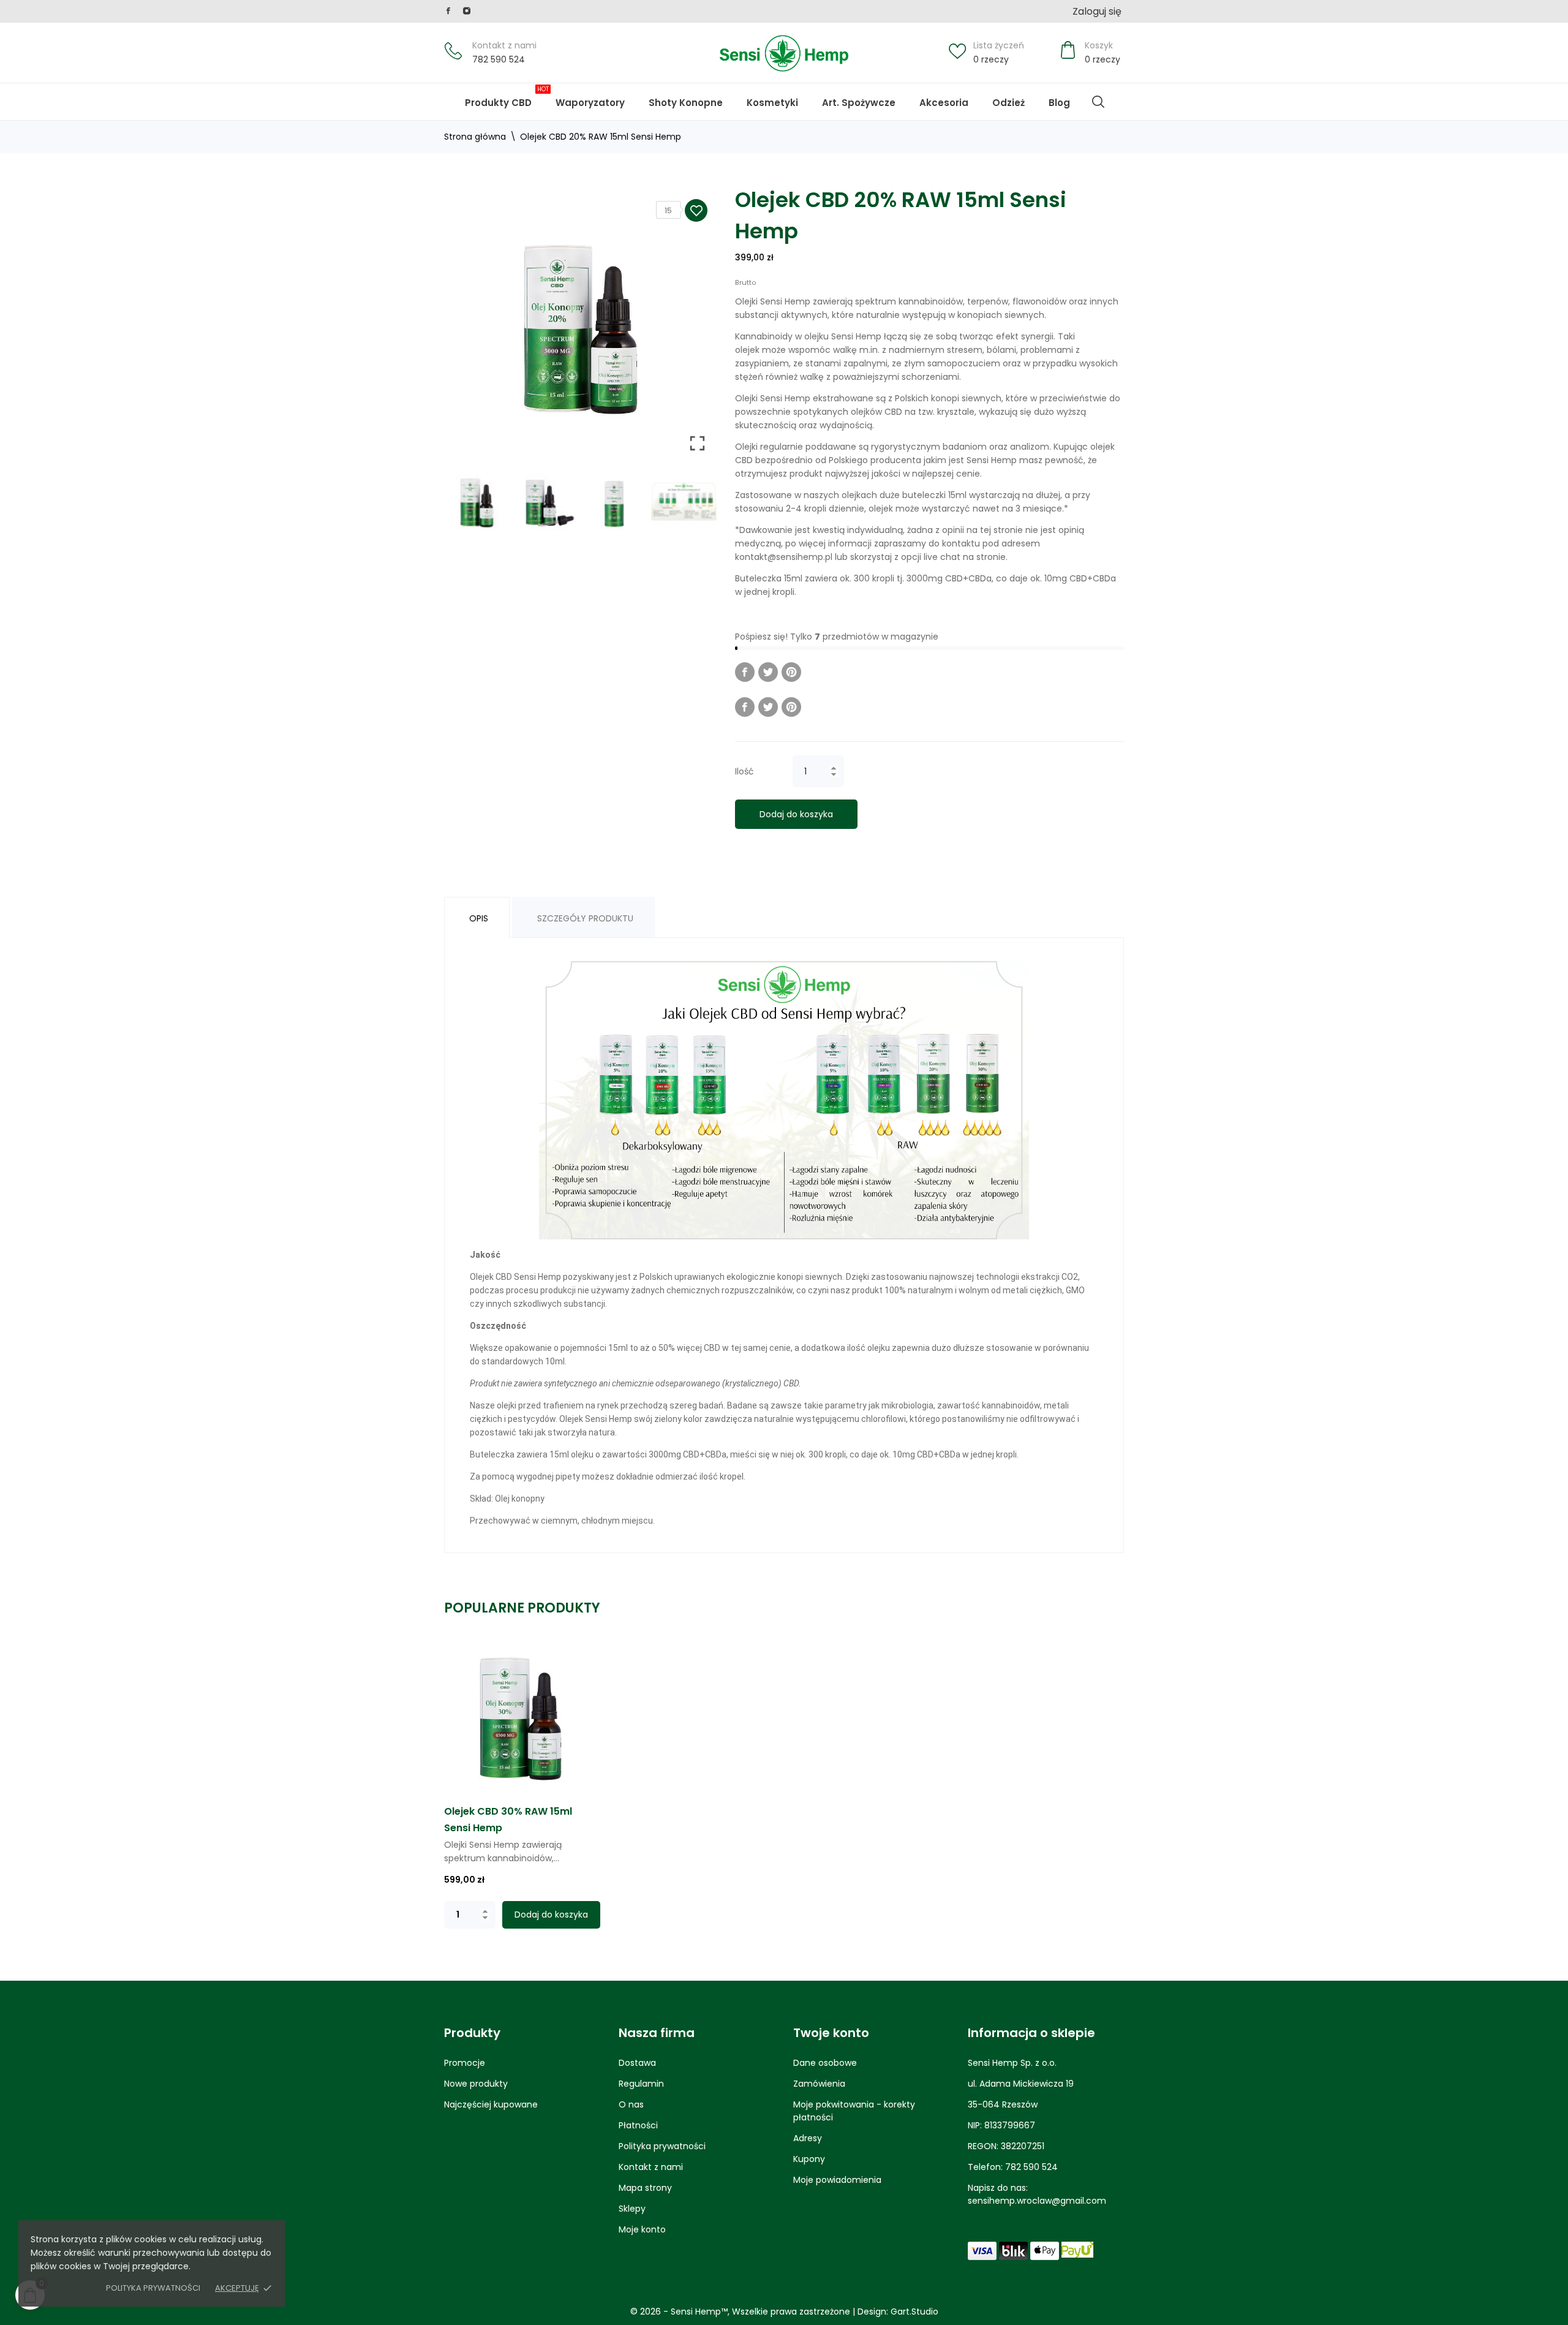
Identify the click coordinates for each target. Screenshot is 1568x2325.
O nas (631, 2104)
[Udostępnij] (745, 672)
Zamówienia (819, 2084)
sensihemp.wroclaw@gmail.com (1037, 2201)
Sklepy (632, 2209)
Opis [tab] (479, 918)
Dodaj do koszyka (796, 814)
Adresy (808, 2138)
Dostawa (637, 2063)
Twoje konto (831, 2033)
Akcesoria (944, 103)
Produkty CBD (507, 97)
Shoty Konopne (694, 97)
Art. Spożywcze (859, 103)
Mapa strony (645, 2188)
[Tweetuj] (768, 672)
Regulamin (641, 2084)
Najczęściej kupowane (491, 2104)
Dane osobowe (825, 2063)
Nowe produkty (476, 2084)
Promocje (465, 2063)
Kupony (809, 2159)
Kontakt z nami (504, 45)
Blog (1068, 97)
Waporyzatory (590, 103)
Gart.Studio (914, 2312)
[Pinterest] (791, 672)
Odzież (1008, 103)
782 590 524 (499, 59)
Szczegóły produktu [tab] (585, 918)
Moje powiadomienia (837, 2180)
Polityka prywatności (153, 2288)
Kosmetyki (772, 103)
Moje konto (642, 2229)
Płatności (638, 2125)
